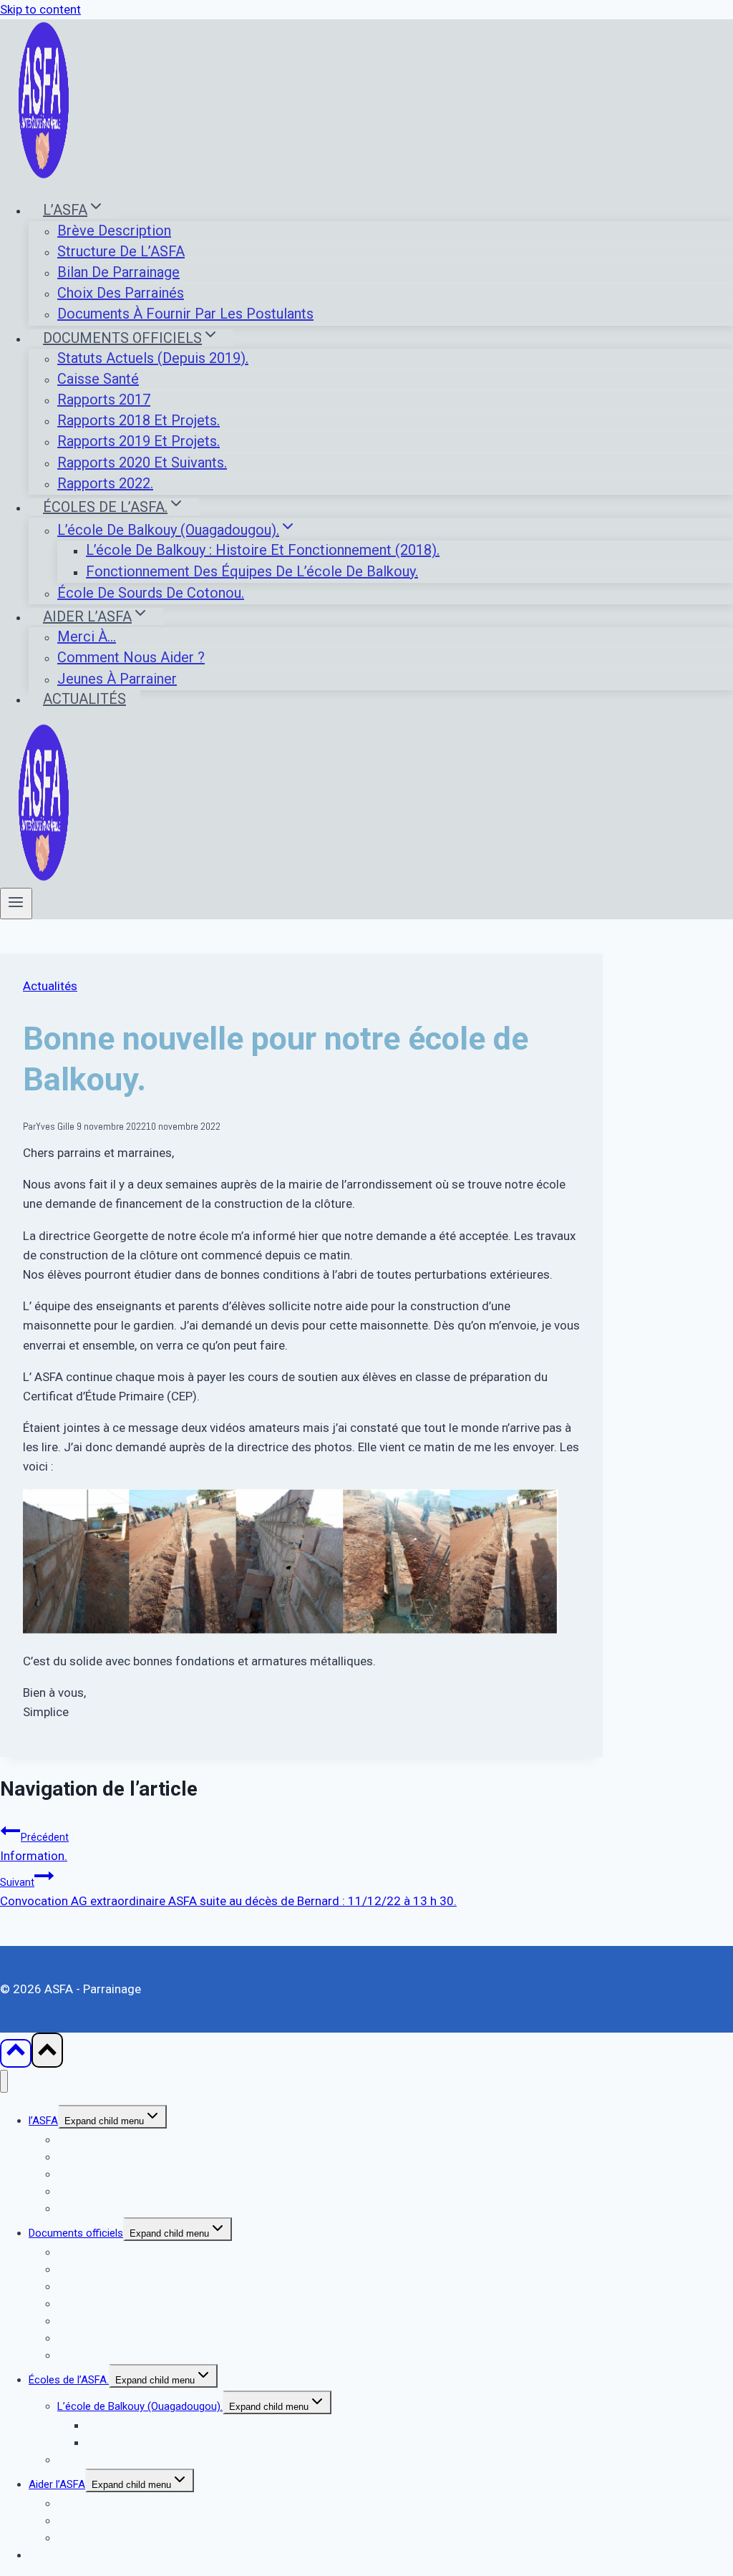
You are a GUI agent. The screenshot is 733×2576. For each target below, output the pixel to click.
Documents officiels (76, 2233)
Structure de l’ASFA (121, 251)
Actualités (84, 699)
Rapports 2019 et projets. (139, 441)
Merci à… (87, 636)
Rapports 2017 (104, 400)
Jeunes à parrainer (117, 679)
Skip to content (40, 9)
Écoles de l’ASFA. (69, 2380)
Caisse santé (98, 379)
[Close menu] (4, 2082)
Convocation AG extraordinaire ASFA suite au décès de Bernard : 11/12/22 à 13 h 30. (228, 1892)
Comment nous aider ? (131, 657)
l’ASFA (43, 2121)
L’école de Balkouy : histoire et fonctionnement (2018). (263, 550)
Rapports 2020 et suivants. (142, 463)
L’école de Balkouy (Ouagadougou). (140, 2406)
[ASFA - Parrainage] (44, 175)
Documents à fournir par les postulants (185, 314)
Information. (34, 1847)
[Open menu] (16, 904)
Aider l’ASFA (57, 2484)
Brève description (114, 231)
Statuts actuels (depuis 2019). (153, 358)
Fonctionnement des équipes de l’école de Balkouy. (252, 571)
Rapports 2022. (105, 483)
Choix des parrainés (121, 293)
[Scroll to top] (16, 2053)
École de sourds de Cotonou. (151, 593)
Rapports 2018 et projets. (139, 420)
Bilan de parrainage (118, 272)
